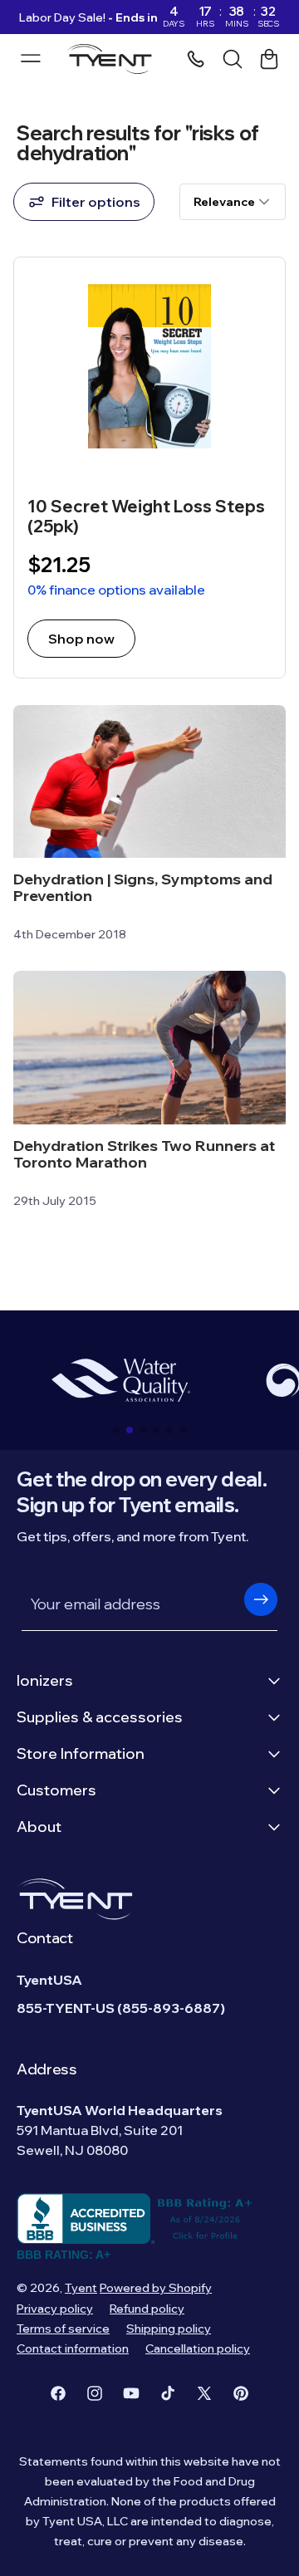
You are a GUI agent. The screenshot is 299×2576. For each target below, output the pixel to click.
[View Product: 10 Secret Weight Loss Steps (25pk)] (149, 468)
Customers (56, 1790)
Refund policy (147, 2309)
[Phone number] (196, 59)
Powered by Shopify (156, 2288)
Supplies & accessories (100, 1717)
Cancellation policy (198, 2348)
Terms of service (63, 2329)
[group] (120, 1380)
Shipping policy (169, 2329)
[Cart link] (269, 59)
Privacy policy (55, 2309)
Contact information (73, 2348)
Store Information (81, 1753)
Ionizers (45, 1680)
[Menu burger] (31, 58)
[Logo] (114, 59)
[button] (116, 1430)
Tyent (81, 2288)
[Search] (233, 59)
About (39, 1827)
